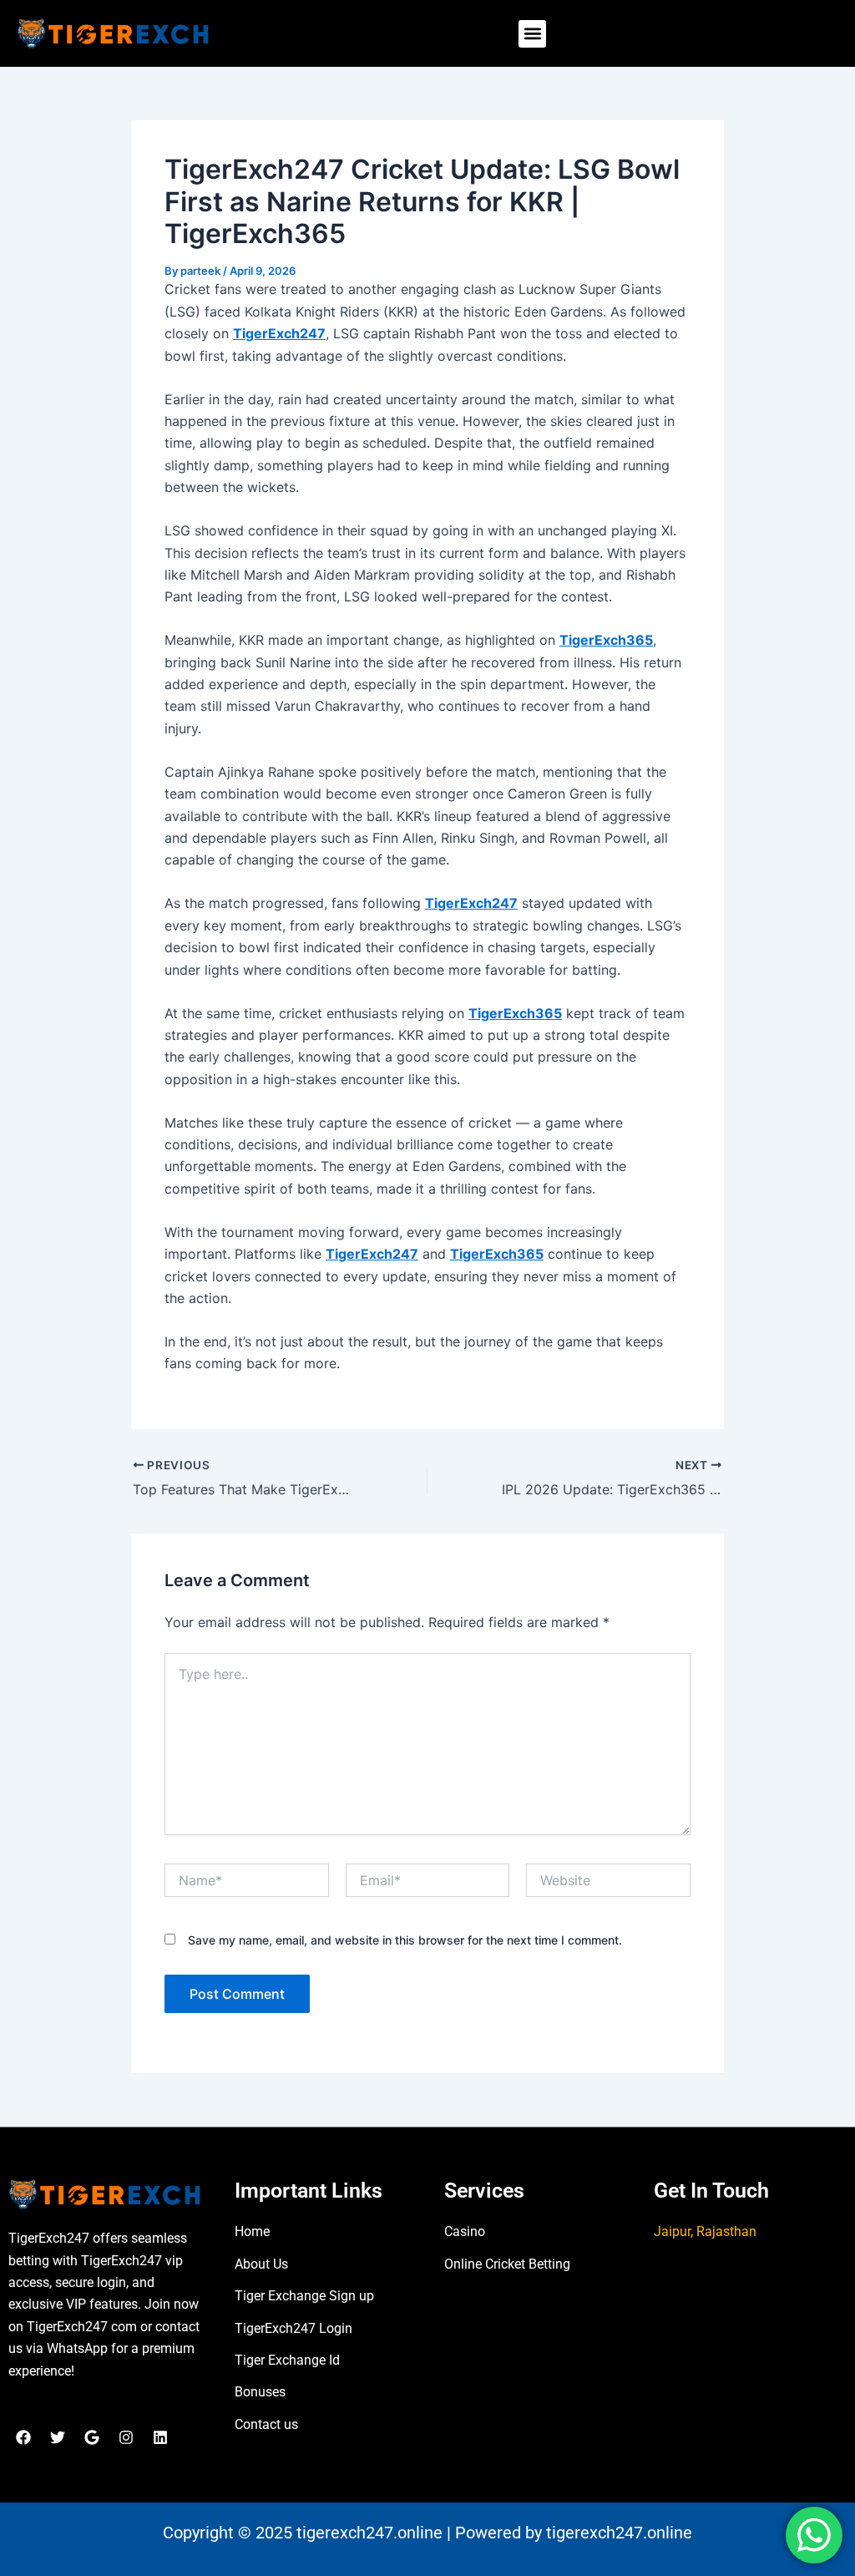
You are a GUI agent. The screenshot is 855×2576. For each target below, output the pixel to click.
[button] (532, 34)
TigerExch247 (279, 333)
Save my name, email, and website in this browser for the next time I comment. (405, 1940)
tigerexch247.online (369, 2533)
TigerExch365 (606, 640)
